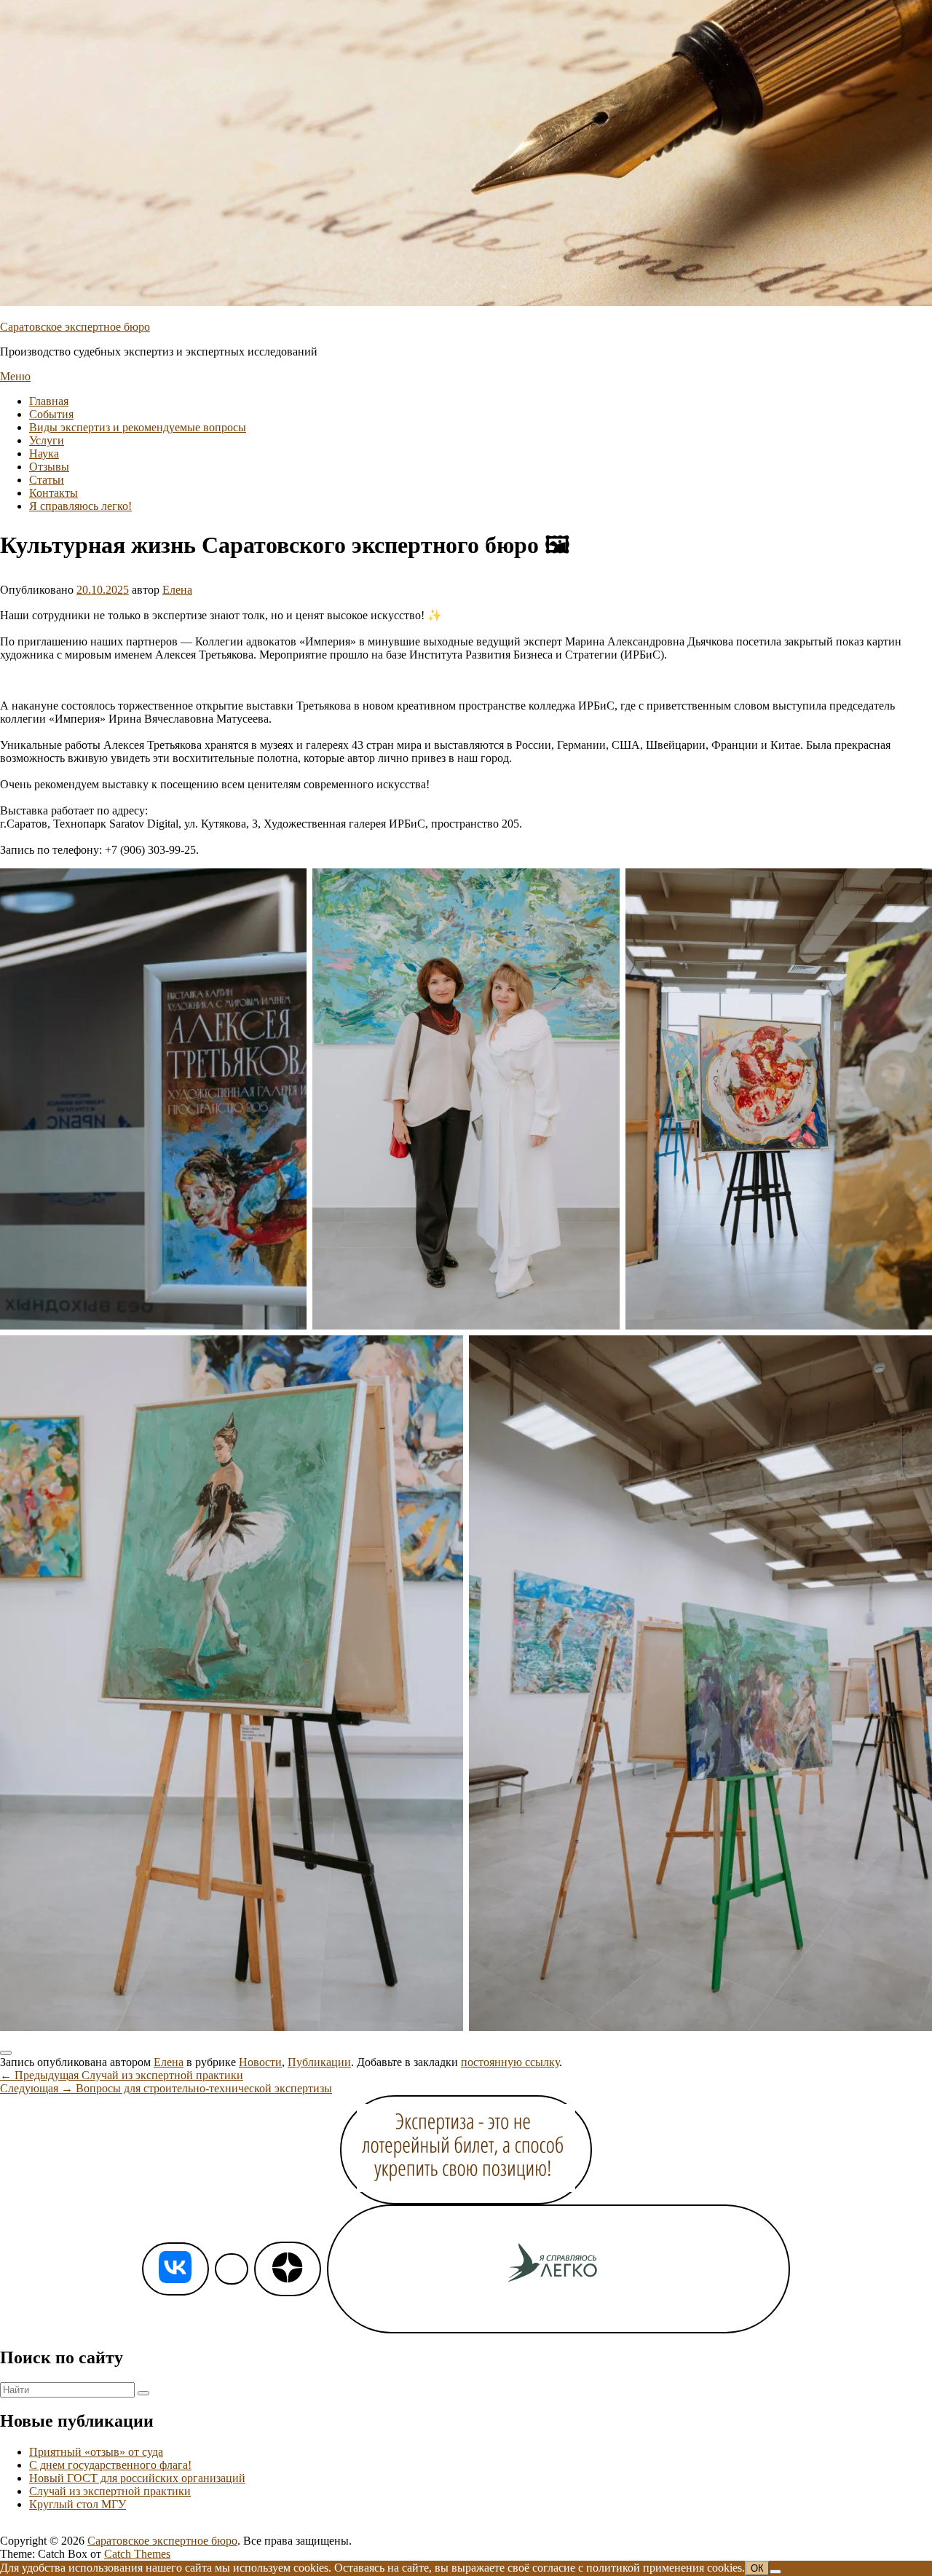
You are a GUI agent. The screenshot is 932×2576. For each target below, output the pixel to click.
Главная (49, 401)
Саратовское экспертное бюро (75, 327)
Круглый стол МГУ (78, 2504)
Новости (260, 2062)
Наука (44, 453)
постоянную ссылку (510, 2062)
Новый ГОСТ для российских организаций (137, 2478)
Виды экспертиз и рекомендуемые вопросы (138, 427)
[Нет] (775, 2572)
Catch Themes (137, 2554)
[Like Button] (6, 2053)
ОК (757, 2568)
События (51, 414)
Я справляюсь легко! (80, 506)
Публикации (319, 2062)
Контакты (54, 493)
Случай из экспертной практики (110, 2491)
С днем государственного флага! (110, 2465)
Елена (177, 590)
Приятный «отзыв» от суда (96, 2452)
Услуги (47, 440)
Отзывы (49, 467)
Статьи (47, 480)
